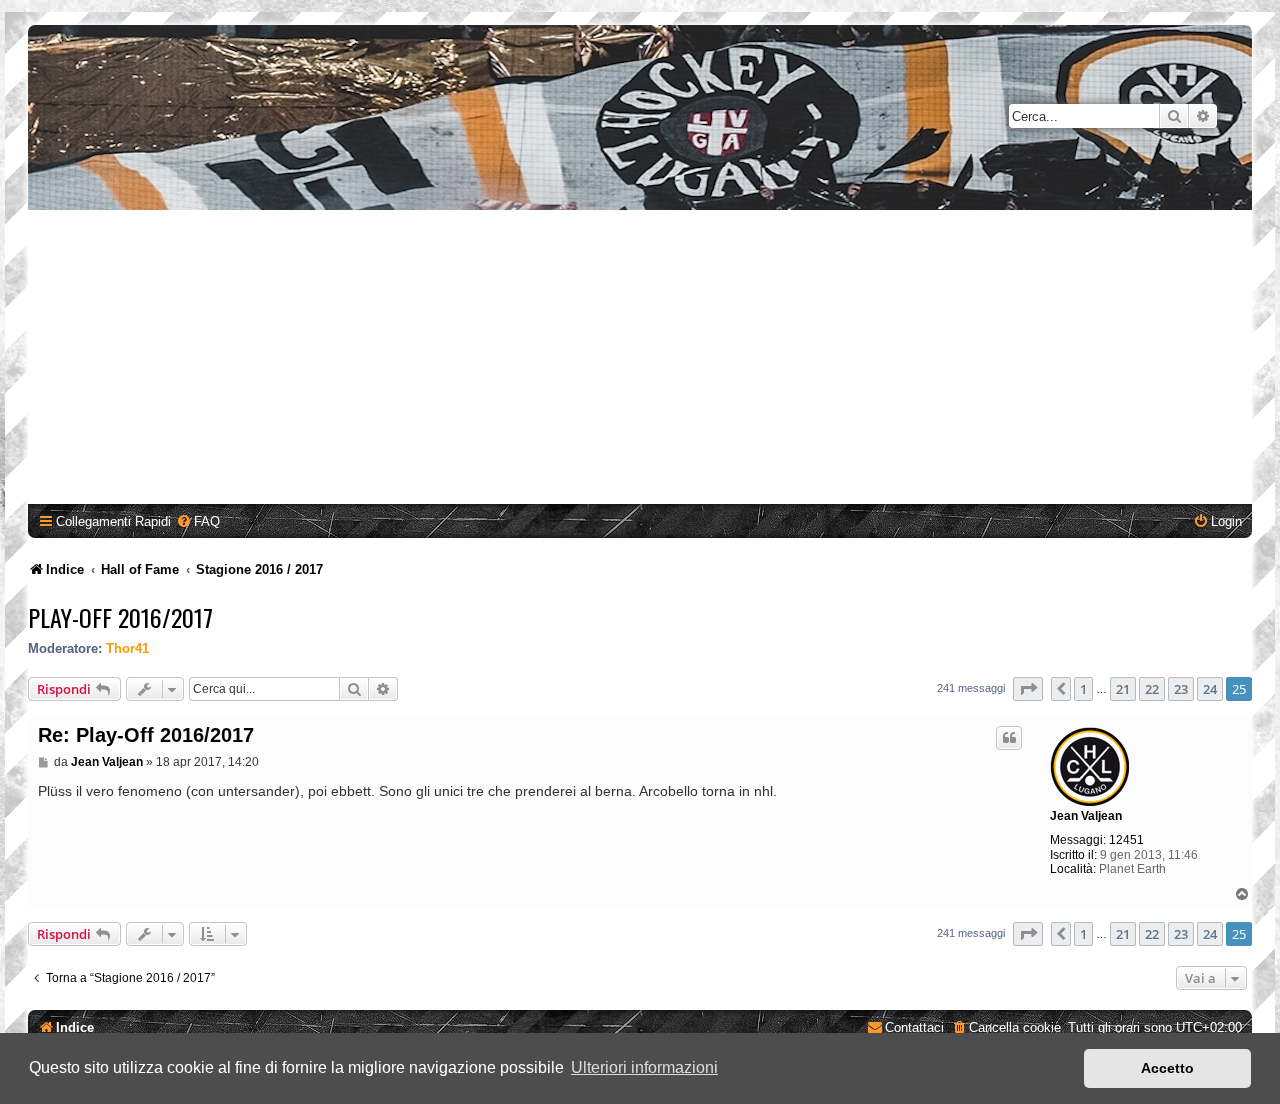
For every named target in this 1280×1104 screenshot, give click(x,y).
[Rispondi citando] (1009, 738)
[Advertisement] (640, 360)
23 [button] (1181, 689)
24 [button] (1210, 689)
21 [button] (1123, 689)
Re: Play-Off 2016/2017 (146, 735)
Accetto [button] (1167, 1068)
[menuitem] (198, 521)
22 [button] (1152, 689)
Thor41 (127, 648)
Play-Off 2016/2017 (120, 617)
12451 (1126, 840)
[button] (1028, 689)
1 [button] (1083, 689)
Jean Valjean (1086, 816)
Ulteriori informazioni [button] (644, 1067)
